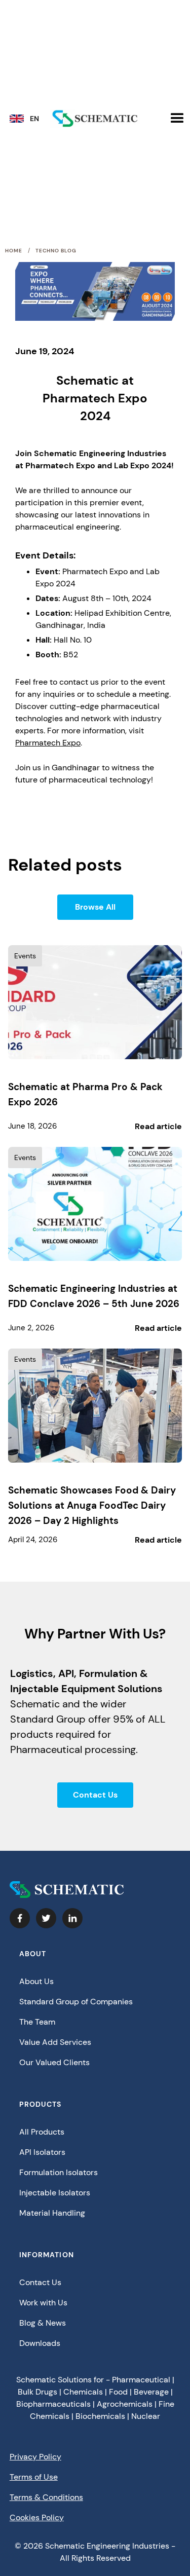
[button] (28, 121)
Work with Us (43, 2303)
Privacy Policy (35, 2457)
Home (14, 251)
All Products (42, 2132)
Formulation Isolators (59, 2172)
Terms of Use (34, 2477)
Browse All (95, 907)
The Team (37, 2022)
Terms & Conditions (46, 2497)
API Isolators (42, 2152)
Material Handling (52, 2213)
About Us (36, 1981)
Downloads (40, 2343)
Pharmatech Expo (48, 743)
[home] (95, 119)
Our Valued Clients (54, 2062)
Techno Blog (56, 251)
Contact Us (95, 1795)
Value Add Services (55, 2042)
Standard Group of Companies (76, 2002)
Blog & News (43, 2323)
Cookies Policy (37, 2517)
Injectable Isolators (55, 2193)
